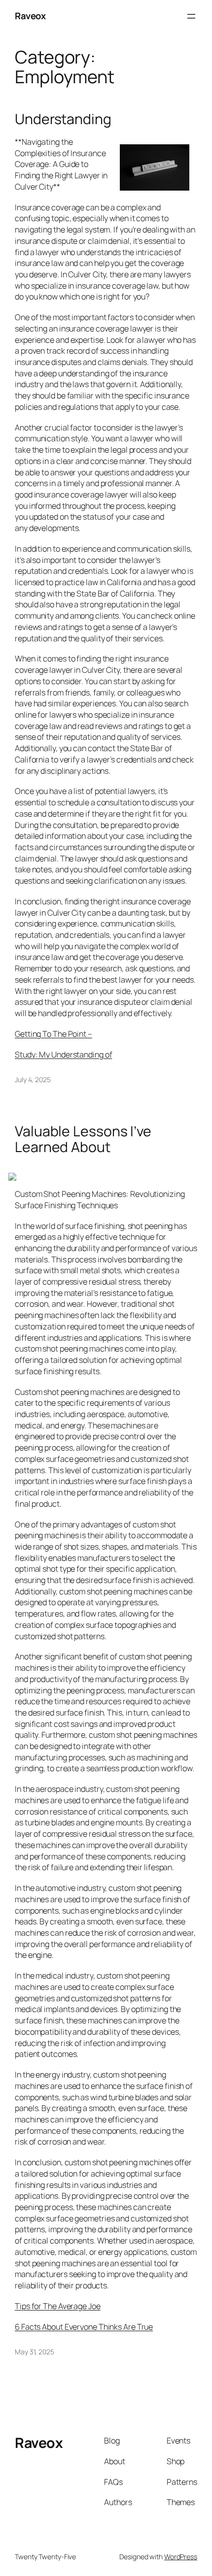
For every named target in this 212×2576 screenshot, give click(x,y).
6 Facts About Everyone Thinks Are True (84, 2327)
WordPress (181, 2557)
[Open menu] (191, 16)
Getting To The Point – (53, 1034)
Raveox (30, 16)
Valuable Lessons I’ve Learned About (83, 1139)
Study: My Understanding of (63, 1055)
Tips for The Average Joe (58, 2306)
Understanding (63, 119)
